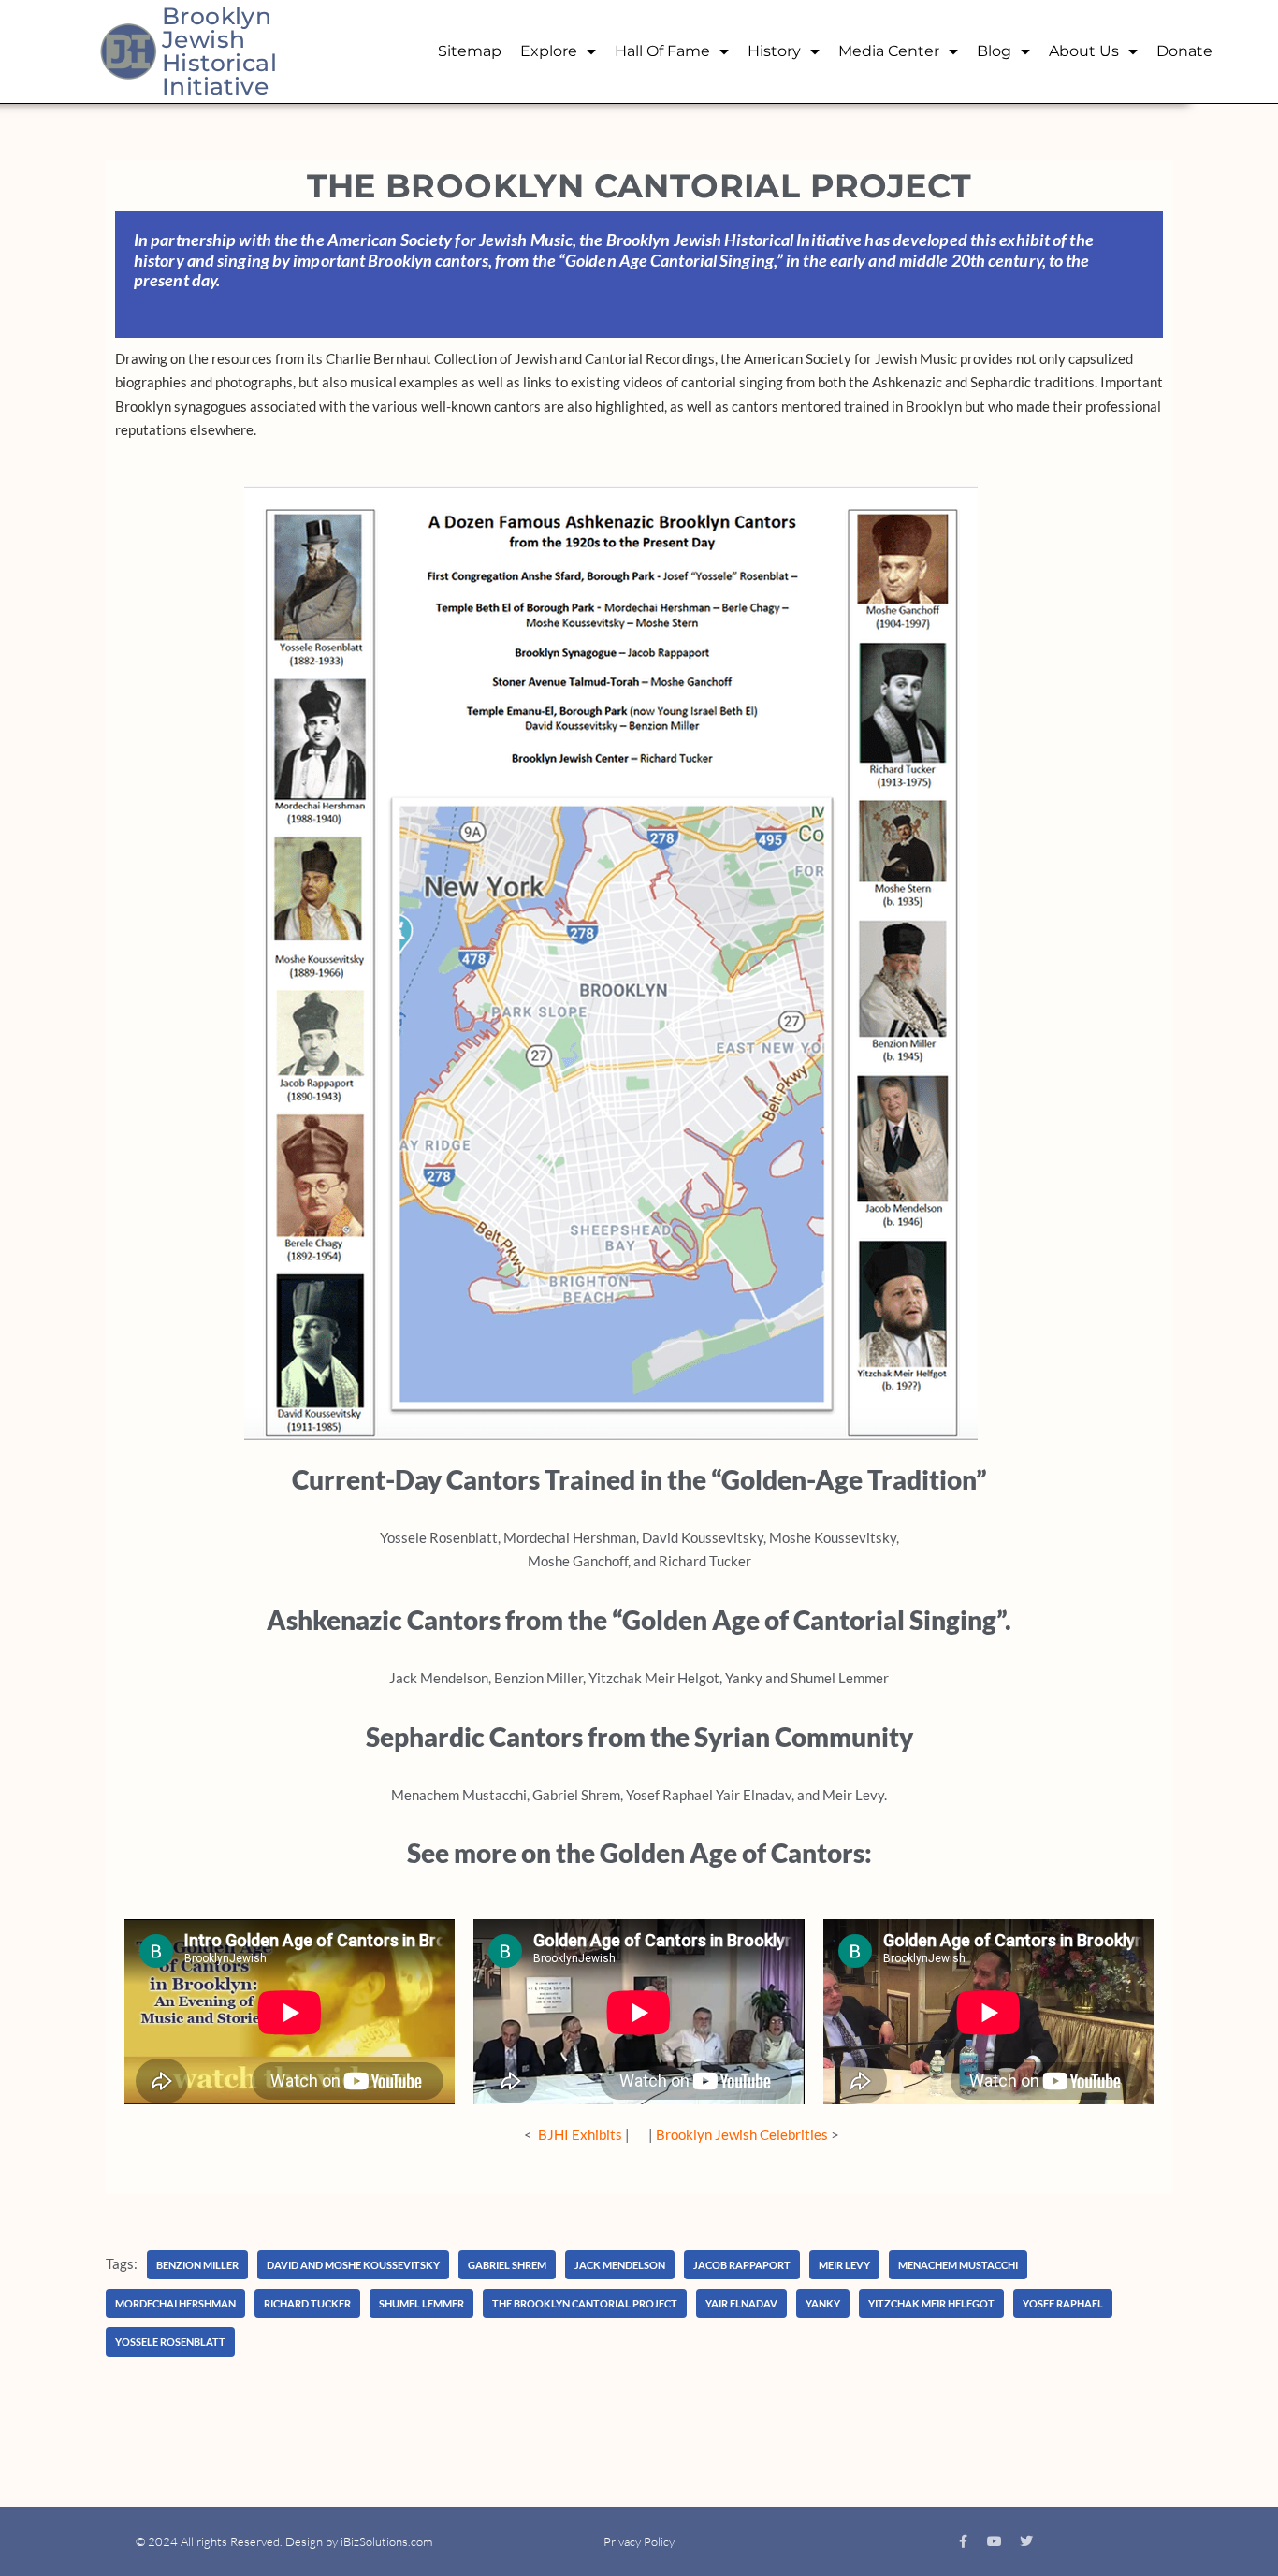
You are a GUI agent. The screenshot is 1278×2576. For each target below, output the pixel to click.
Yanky (823, 2303)
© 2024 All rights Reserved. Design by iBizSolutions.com (284, 2541)
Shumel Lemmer (421, 2303)
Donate (1184, 51)
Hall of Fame (662, 51)
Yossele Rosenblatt (170, 2342)
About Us (1084, 51)
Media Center (889, 51)
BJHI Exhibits (580, 2134)
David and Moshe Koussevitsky (353, 2265)
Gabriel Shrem (507, 2265)
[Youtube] (995, 2541)
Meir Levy (844, 2265)
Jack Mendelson (620, 2265)
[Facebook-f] (963, 2541)
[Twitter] (1026, 2541)
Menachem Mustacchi (958, 2265)
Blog (994, 51)
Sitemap (470, 51)
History (774, 51)
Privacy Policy (639, 2541)
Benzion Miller (197, 2265)
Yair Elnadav (741, 2303)
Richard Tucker (307, 2303)
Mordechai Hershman (175, 2303)
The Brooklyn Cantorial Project (585, 2303)
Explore (549, 51)
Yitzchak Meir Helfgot (931, 2303)
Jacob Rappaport (742, 2265)
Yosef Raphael (1063, 2303)
